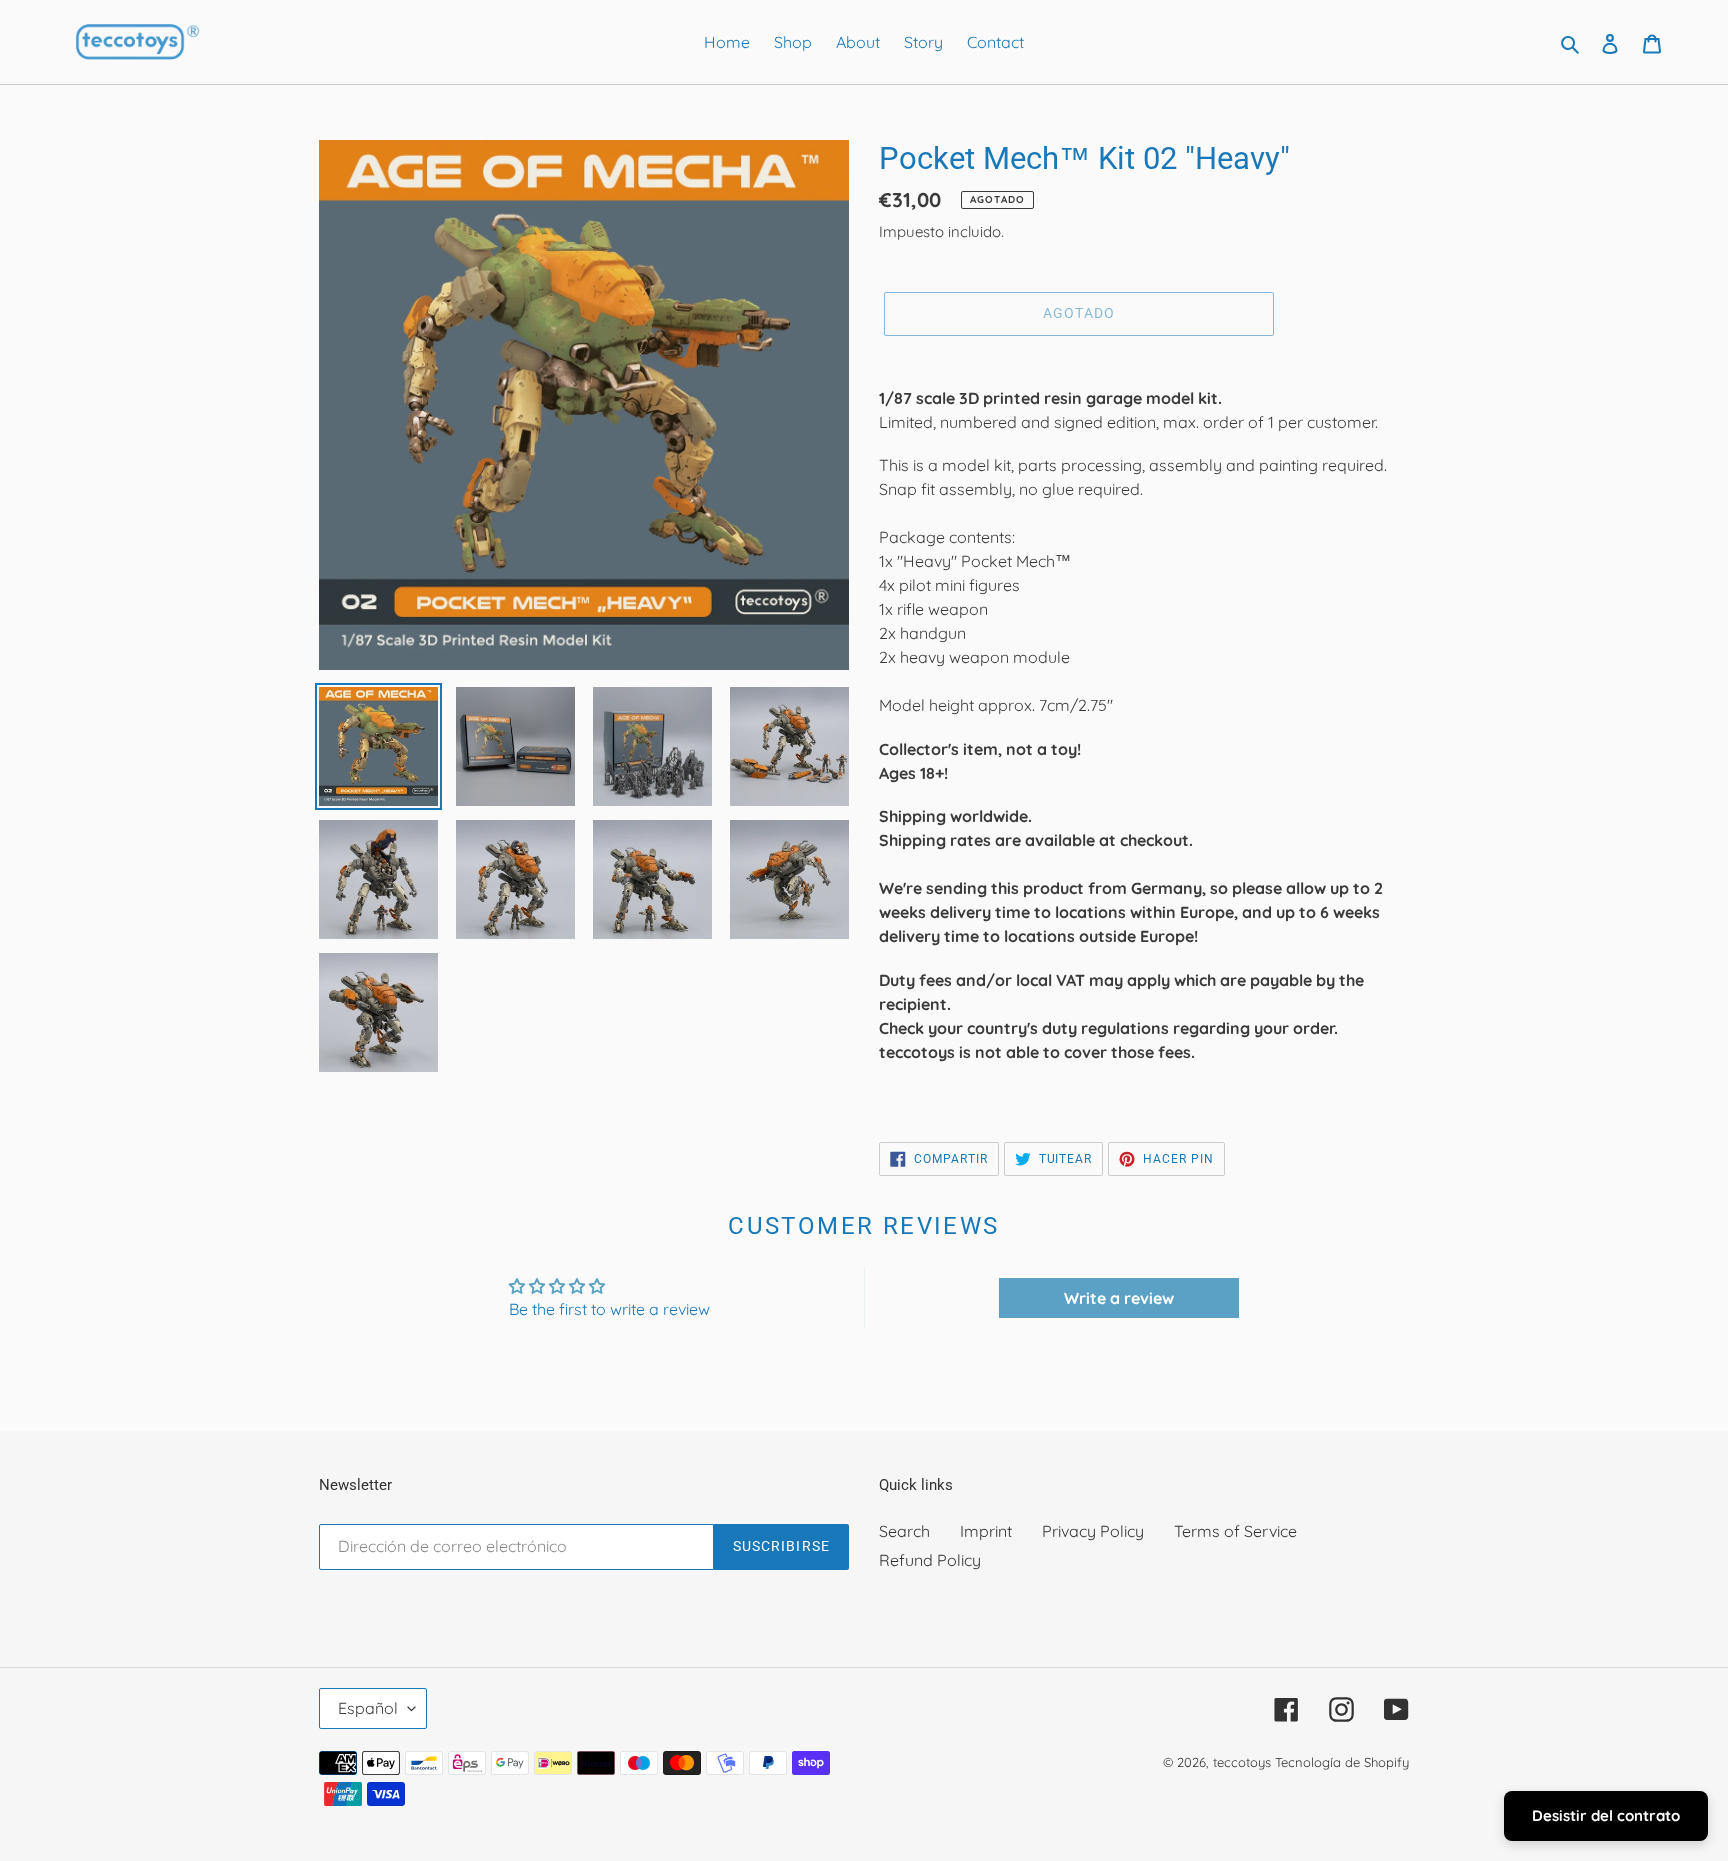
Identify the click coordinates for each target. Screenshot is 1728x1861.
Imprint (986, 1531)
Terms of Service (1235, 1531)
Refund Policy (930, 1560)
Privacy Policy (1093, 1531)
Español (368, 1708)
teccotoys (1242, 1762)
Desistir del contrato (1606, 1815)
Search (904, 1531)
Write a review (1119, 1298)
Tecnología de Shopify (1342, 1762)
